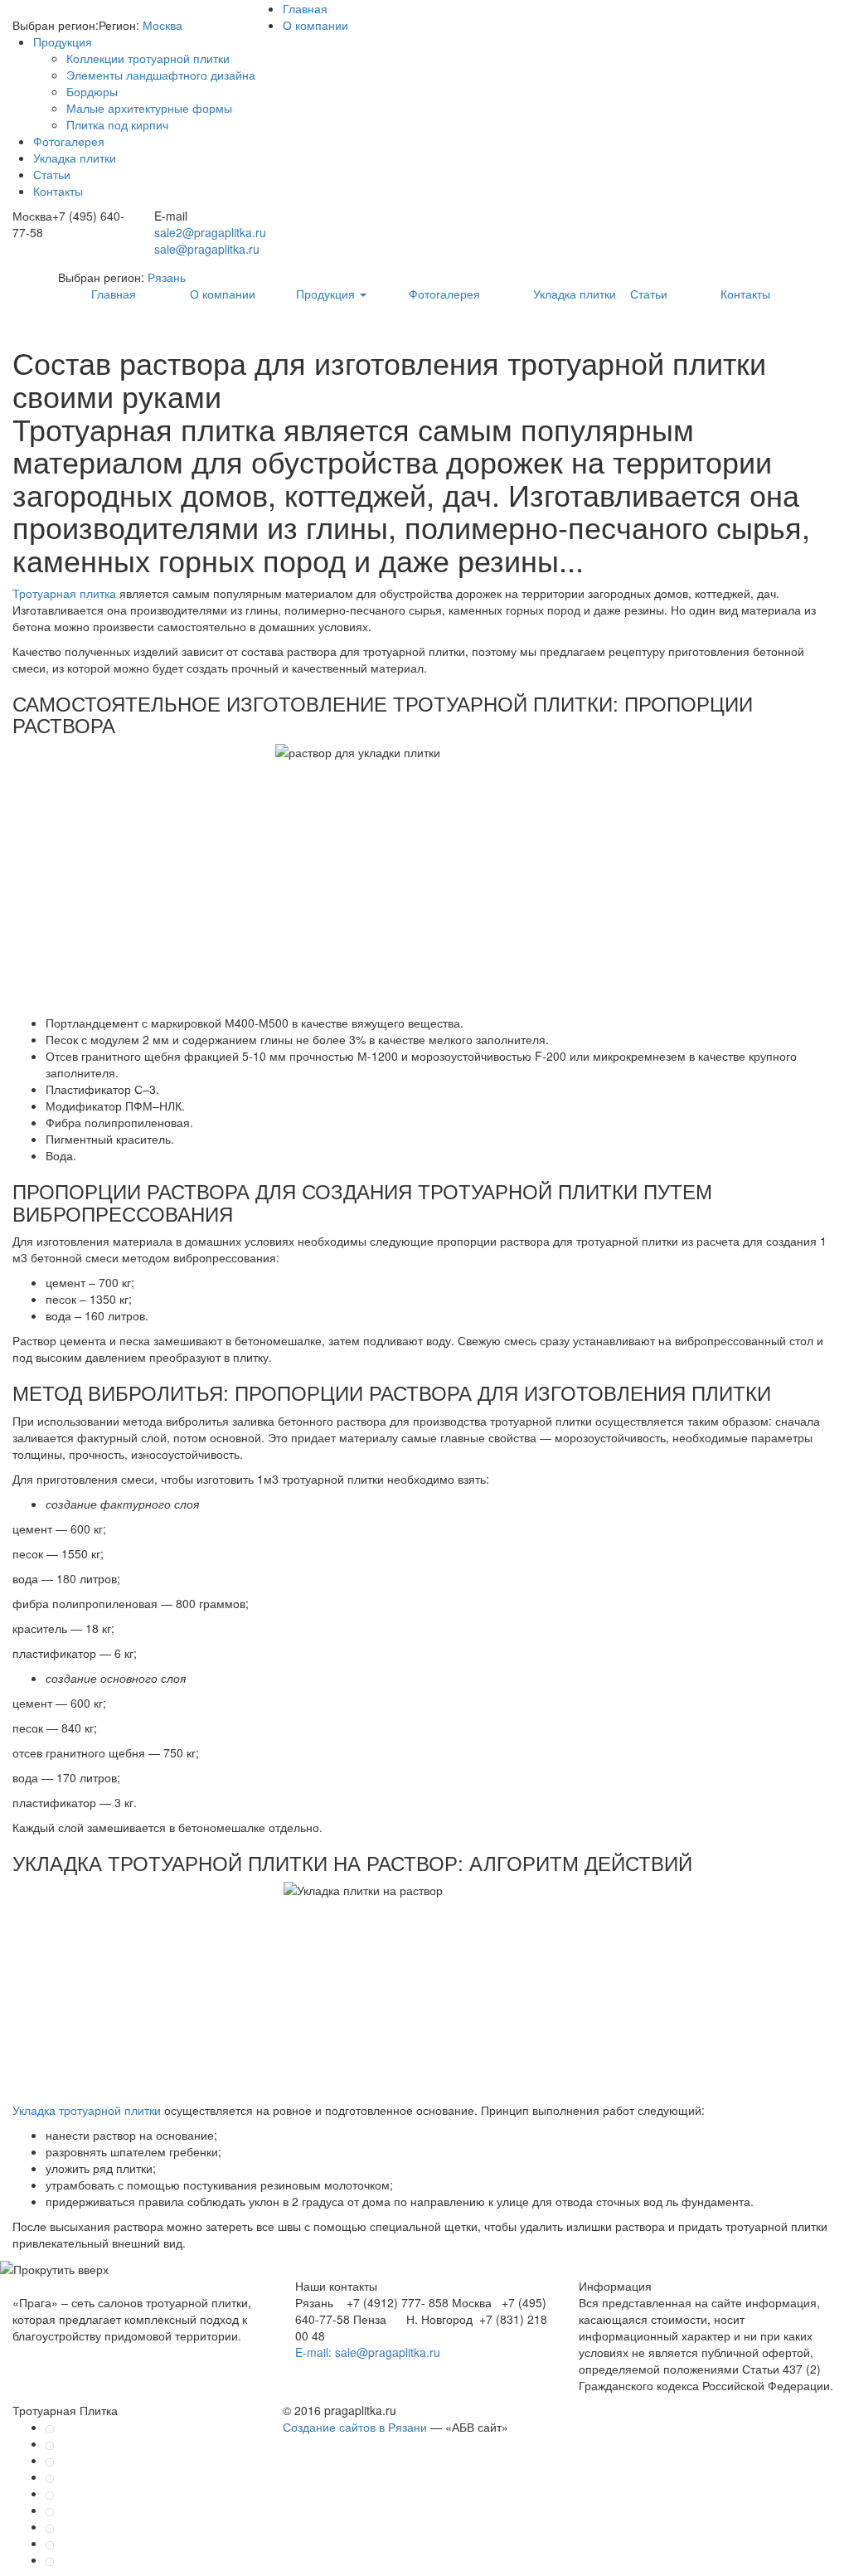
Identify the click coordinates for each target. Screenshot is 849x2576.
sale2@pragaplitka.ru (210, 232)
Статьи (52, 174)
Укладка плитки (75, 158)
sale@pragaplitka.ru (207, 249)
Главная (305, 8)
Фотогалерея (69, 141)
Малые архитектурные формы (149, 108)
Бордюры (92, 91)
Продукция (63, 41)
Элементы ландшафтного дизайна (161, 75)
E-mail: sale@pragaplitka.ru (368, 2352)
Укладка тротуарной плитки (87, 2110)
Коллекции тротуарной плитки (148, 58)
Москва (163, 25)
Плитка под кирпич (117, 124)
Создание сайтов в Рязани (355, 2427)
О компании (315, 25)
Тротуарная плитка (64, 593)
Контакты (58, 191)
